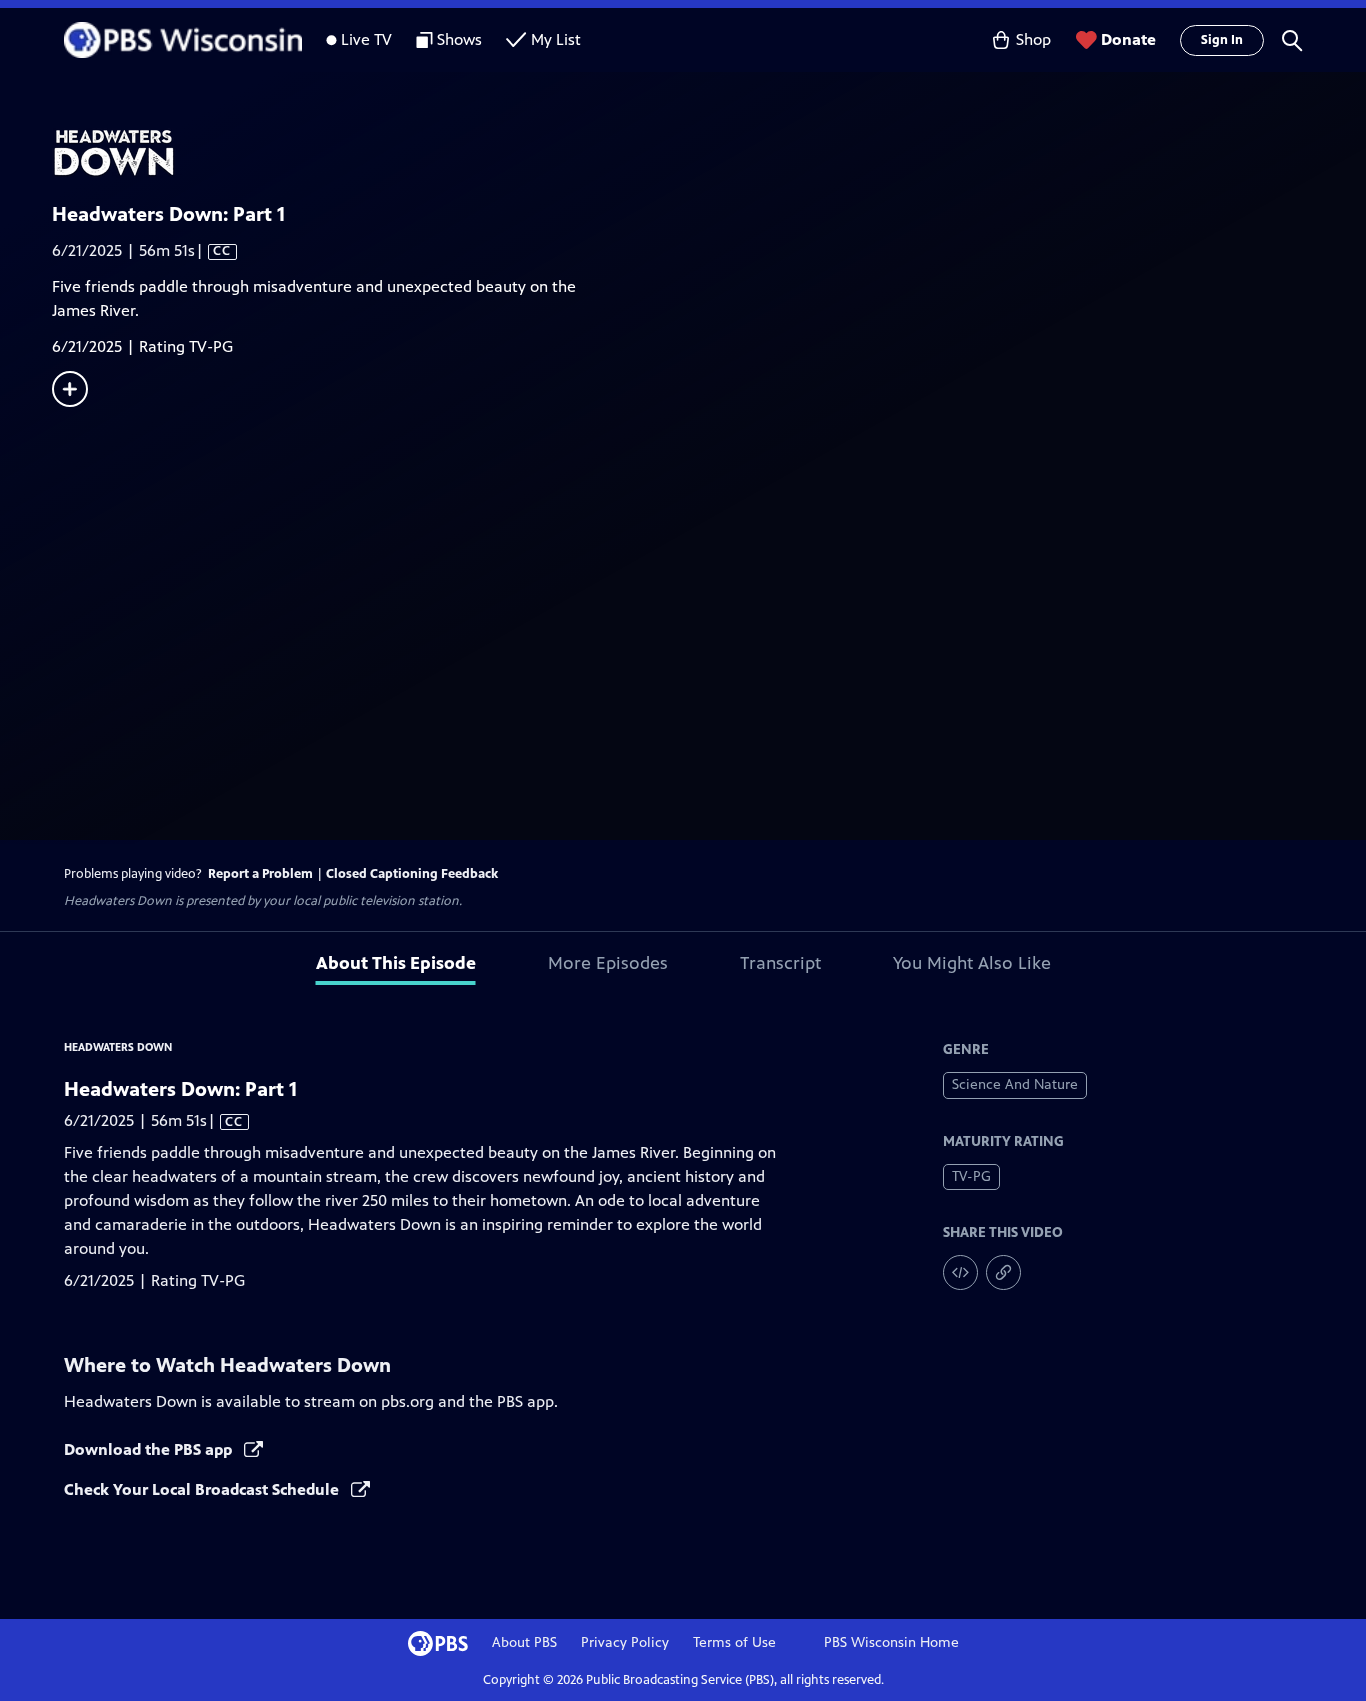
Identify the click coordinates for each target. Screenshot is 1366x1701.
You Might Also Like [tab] (972, 963)
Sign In (1222, 40)
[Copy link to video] (1003, 1272)
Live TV (366, 39)
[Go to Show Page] (709, 153)
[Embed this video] (960, 1272)
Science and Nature (1015, 1084)
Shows (459, 39)
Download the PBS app (150, 1449)
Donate (1128, 39)
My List (556, 39)
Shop (1033, 39)
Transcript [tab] (780, 963)
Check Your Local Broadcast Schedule (203, 1489)
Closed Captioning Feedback (412, 874)
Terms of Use (734, 1642)
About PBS (524, 1642)
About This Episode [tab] (396, 963)
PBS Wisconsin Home (891, 1642)
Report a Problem (260, 874)
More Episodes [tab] (608, 963)
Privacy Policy (625, 1642)
